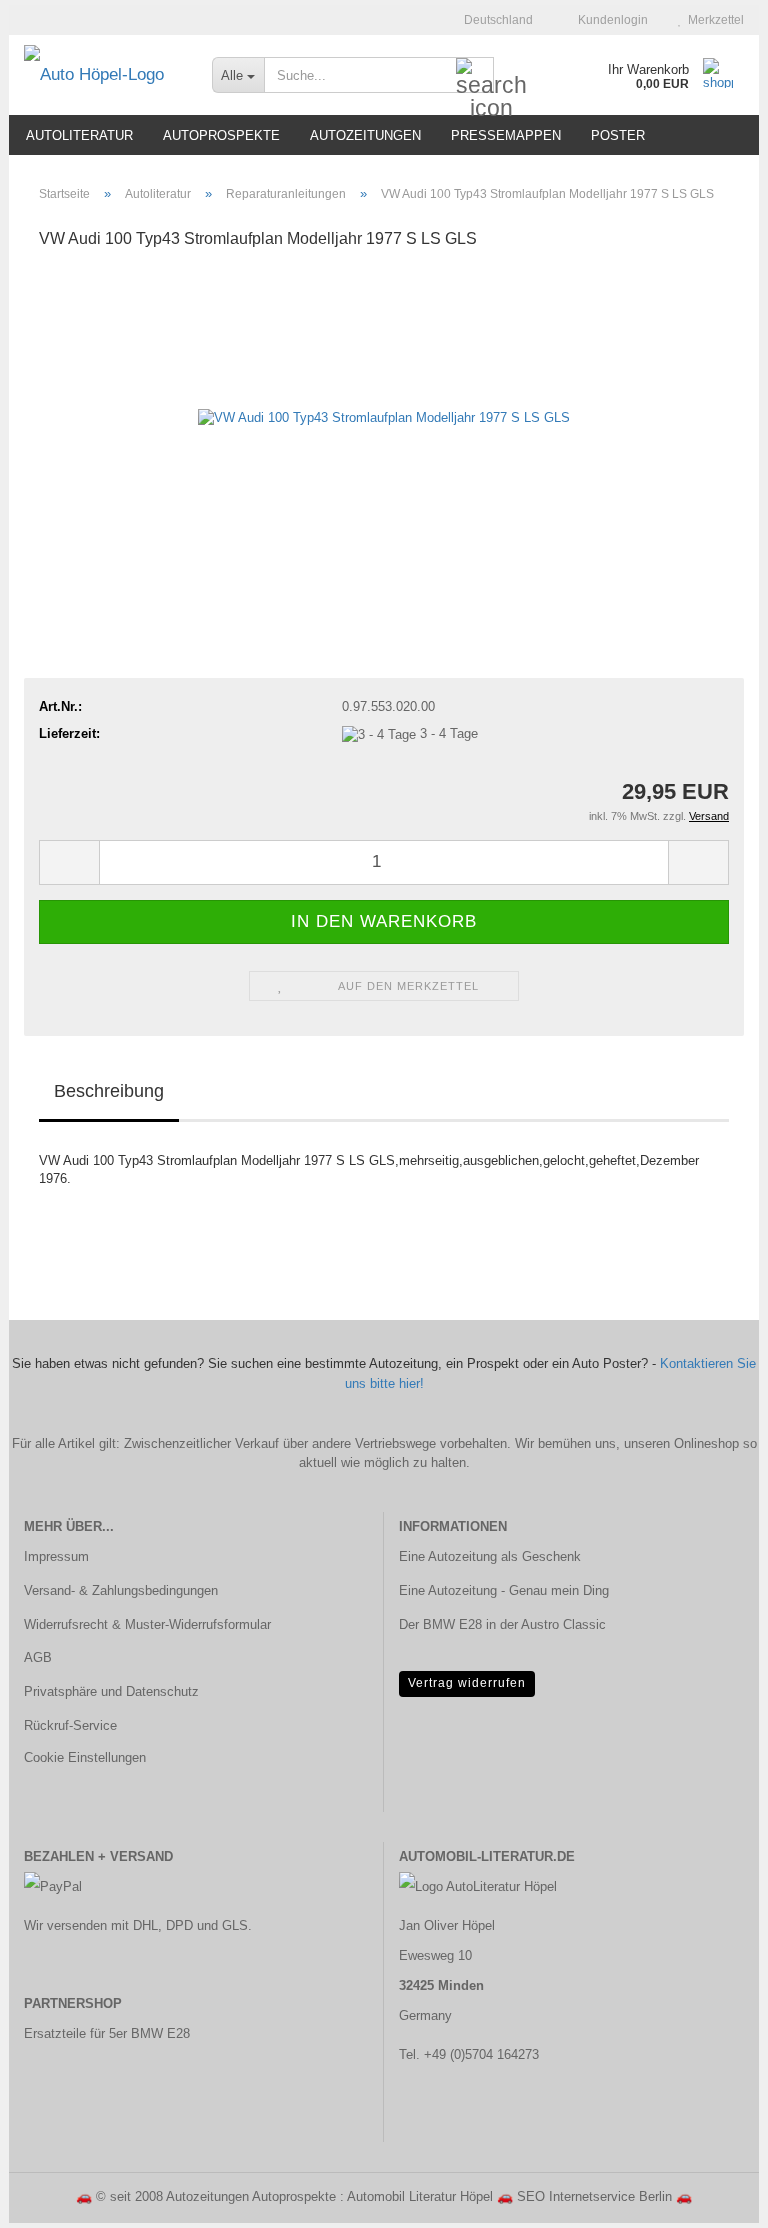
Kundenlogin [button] (610, 20)
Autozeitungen (365, 135)
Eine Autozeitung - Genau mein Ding (504, 1590)
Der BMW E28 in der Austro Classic (502, 1624)
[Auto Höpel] (103, 75)
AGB (38, 1657)
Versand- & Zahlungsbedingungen (121, 1590)
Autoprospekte (221, 135)
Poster (618, 135)
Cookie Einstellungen (85, 1757)
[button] (492, 20)
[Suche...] (475, 76)
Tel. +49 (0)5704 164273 (469, 2054)
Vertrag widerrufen (467, 1683)
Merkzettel (713, 20)
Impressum (56, 1556)
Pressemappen (506, 135)
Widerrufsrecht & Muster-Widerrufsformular (147, 1624)
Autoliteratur (79, 135)
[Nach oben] (713, 2198)
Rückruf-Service (70, 1725)
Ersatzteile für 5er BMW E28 (107, 2033)
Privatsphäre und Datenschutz (111, 1691)
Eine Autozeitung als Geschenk (490, 1556)
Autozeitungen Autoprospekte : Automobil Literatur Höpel (329, 2196)
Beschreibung (109, 1091)
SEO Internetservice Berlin (594, 2196)
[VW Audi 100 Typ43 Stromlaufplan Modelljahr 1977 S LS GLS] (384, 417)
